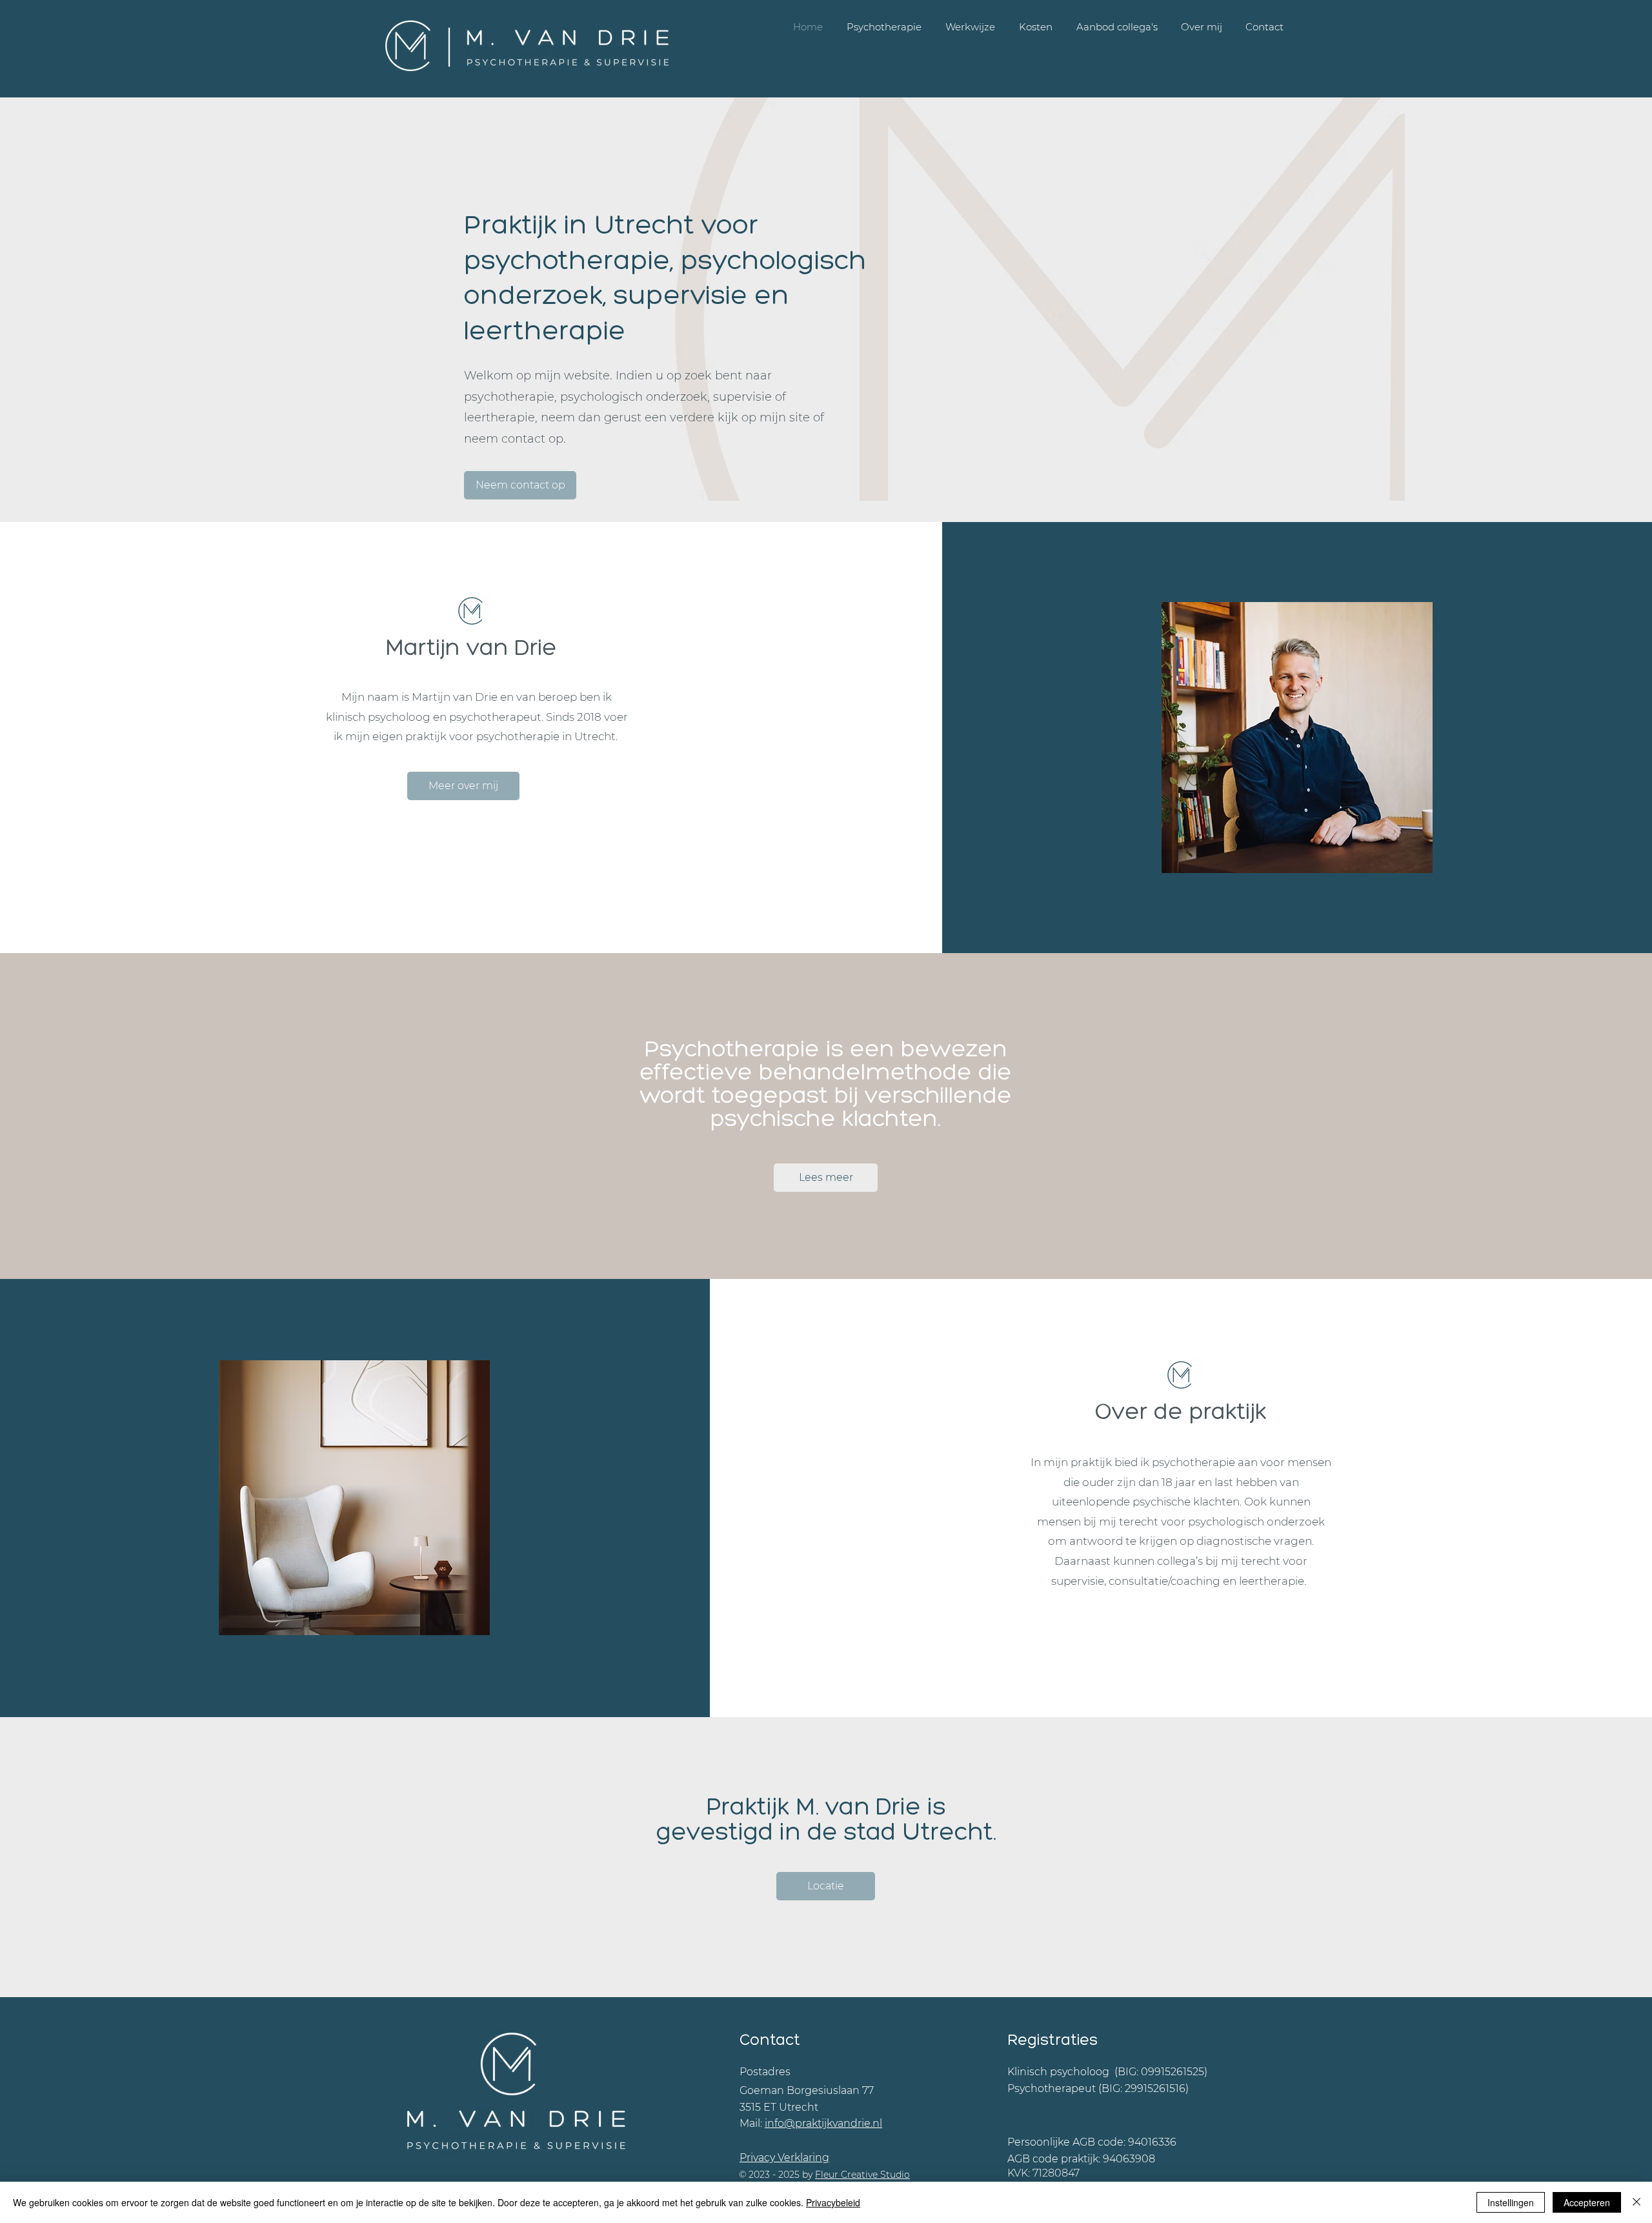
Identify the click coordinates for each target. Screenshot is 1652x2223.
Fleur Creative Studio (862, 2175)
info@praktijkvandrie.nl (823, 2123)
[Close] (1637, 2202)
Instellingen (1511, 2202)
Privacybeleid (833, 2202)
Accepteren (1587, 2202)
